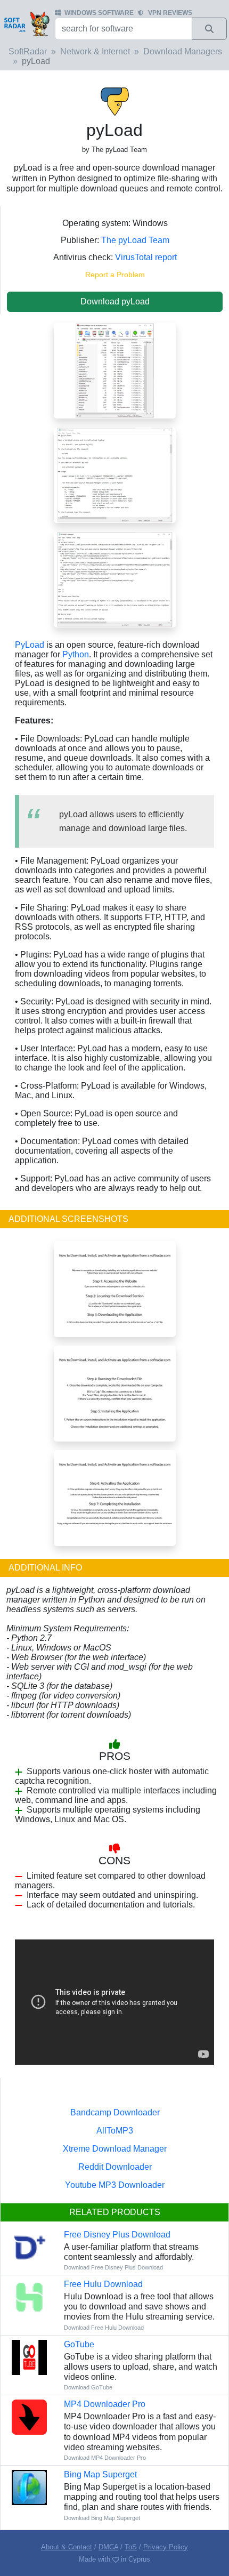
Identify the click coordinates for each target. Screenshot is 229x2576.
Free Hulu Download (103, 2284)
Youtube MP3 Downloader (115, 2185)
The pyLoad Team (135, 240)
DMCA (108, 2547)
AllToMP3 (115, 2131)
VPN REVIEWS (170, 13)
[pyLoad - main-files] (115, 370)
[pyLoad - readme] (115, 579)
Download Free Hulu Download (104, 2328)
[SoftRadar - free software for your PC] (26, 23)
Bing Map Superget (100, 2474)
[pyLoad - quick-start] (115, 474)
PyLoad (30, 645)
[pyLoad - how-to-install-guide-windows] (115, 1393)
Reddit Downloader (115, 2167)
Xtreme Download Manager (115, 2149)
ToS (131, 2547)
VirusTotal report (146, 257)
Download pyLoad (115, 301)
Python (76, 654)
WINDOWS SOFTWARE (99, 13)
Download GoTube (88, 2387)
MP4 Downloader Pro (105, 2404)
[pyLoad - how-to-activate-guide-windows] (115, 1497)
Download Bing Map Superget (102, 2518)
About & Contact (67, 2547)
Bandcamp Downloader (115, 2112)
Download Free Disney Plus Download (113, 2267)
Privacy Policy (166, 2547)
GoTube (79, 2344)
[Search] (209, 29)
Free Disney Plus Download (117, 2235)
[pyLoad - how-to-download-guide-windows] (115, 1288)
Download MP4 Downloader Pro (105, 2458)
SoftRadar (28, 51)
